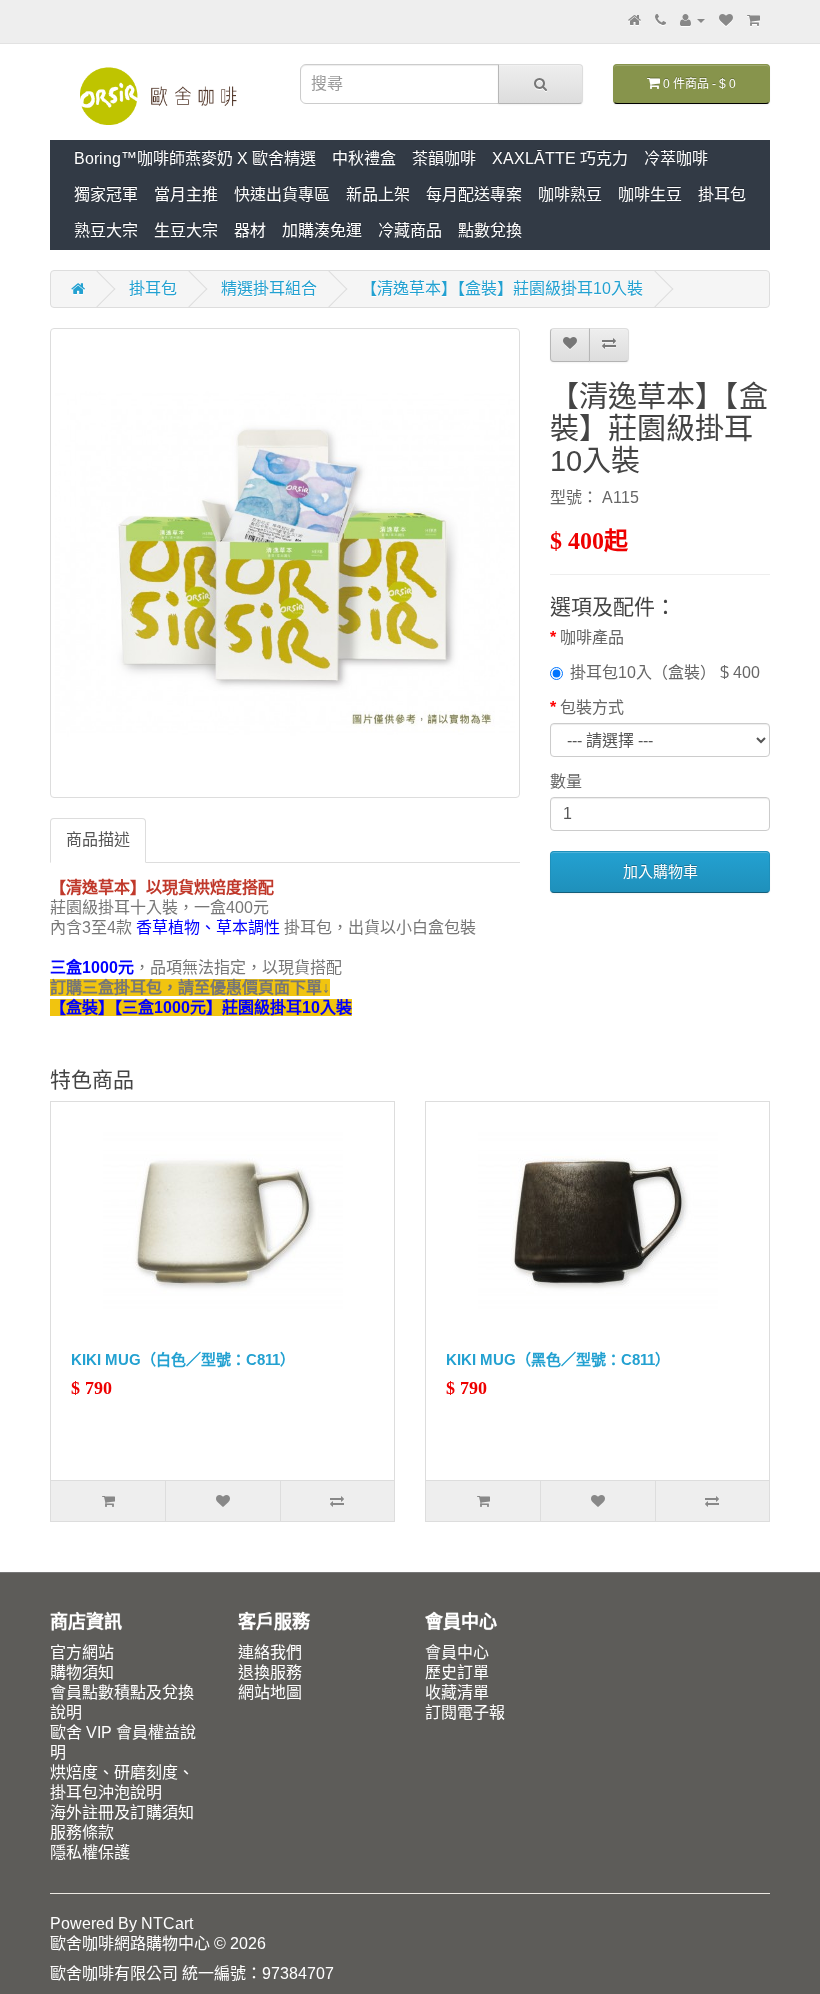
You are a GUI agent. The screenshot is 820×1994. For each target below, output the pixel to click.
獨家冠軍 (106, 194)
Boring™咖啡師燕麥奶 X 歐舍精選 (195, 158)
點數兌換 (490, 230)
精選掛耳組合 (269, 288)
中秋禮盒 (364, 158)
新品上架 (378, 194)
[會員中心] (692, 19)
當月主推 (186, 194)
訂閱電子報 (465, 1712)
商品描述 (98, 839)
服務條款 (82, 1832)
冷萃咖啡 (676, 158)
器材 (250, 230)
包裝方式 (592, 707)
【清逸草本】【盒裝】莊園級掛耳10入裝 (502, 288)
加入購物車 (660, 871)
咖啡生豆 (650, 194)
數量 (566, 781)
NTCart (167, 1923)
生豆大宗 (186, 230)
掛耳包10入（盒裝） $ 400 (665, 672)
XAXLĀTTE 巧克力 (560, 158)
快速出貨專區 (282, 194)
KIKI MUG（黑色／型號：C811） (558, 1359)
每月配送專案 (474, 194)
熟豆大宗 (106, 230)
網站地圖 (270, 1692)
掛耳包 (722, 194)
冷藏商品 (410, 230)
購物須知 (82, 1672)
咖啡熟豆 (570, 194)
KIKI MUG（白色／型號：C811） (183, 1359)
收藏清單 (457, 1692)
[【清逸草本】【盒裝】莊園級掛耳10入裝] (285, 563)
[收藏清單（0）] (726, 19)
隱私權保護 (90, 1852)
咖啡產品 (592, 637)
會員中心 (457, 1652)
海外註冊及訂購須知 (122, 1812)
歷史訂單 (457, 1672)
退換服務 (270, 1672)
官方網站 (82, 1652)
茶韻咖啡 (444, 158)
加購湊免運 (322, 230)
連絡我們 (270, 1652)
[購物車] (753, 19)
